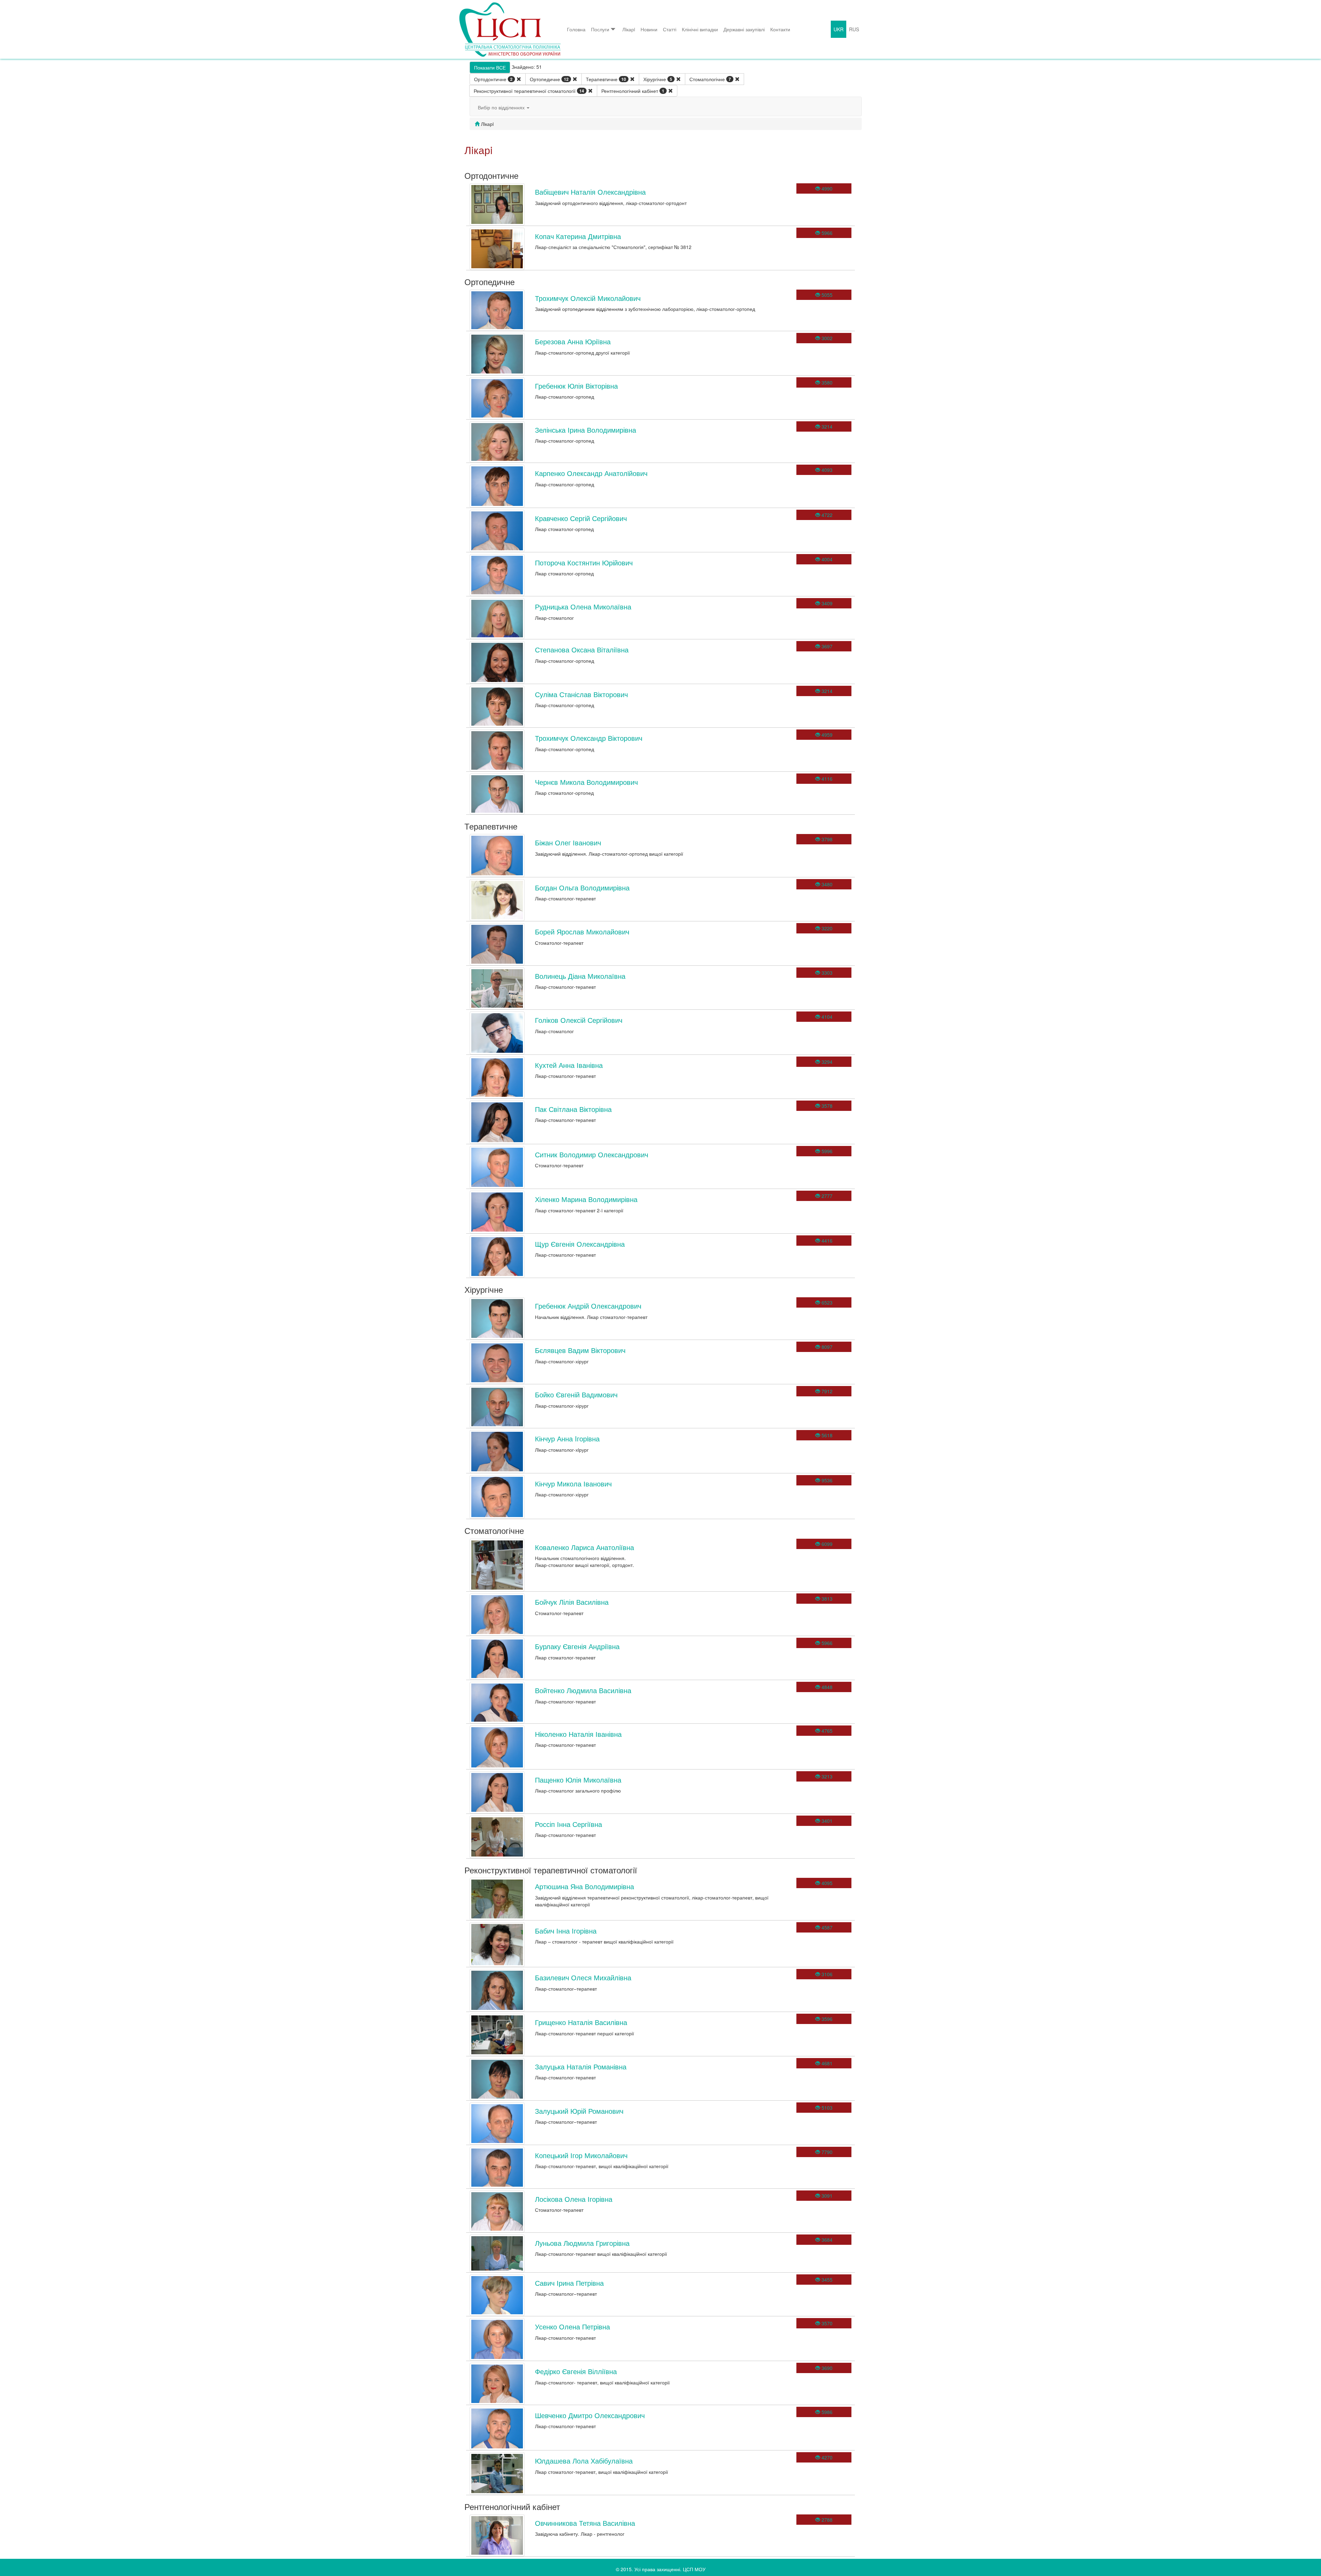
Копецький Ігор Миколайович (581, 2155)
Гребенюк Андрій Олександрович (588, 1306)
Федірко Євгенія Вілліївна (576, 2371)
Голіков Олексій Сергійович (579, 1020)
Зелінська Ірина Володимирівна (586, 430)
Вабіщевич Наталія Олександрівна (590, 192)
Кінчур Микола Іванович (573, 1484)
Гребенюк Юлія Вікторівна (576, 386)
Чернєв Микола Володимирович (586, 782)
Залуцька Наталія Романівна (581, 2066)
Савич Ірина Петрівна (569, 2283)
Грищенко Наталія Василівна (581, 2022)
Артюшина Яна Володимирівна (584, 1886)
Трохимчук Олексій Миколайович (588, 298)
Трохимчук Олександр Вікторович (589, 738)
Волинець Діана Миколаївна (580, 976)
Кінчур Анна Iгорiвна (567, 1438)
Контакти (780, 29)
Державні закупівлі (744, 29)
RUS (854, 29)
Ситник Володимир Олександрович (592, 1154)
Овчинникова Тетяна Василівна (585, 2523)
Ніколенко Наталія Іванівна (578, 1734)
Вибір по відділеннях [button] (502, 107)
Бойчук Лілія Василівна (572, 1602)
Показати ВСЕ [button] (490, 67)
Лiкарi (629, 29)
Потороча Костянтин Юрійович (584, 562)
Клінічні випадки (700, 29)
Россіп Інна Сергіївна (568, 1824)
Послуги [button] (600, 29)
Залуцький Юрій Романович (579, 2111)
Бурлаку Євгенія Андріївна (577, 1646)
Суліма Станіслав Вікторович (581, 694)
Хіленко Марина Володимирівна (586, 1199)
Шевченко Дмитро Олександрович (590, 2415)
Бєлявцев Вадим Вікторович (580, 1350)
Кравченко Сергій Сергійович (581, 518)
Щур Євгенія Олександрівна (580, 1244)
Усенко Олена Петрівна (572, 2326)
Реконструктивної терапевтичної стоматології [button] (529, 91)
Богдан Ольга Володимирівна (582, 887)
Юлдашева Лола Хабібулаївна (584, 2461)
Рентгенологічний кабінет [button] (633, 91)
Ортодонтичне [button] (493, 79)
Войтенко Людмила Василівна (583, 1690)
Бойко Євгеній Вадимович (576, 1394)
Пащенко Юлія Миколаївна (578, 1780)
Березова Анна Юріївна (573, 341)
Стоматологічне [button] (710, 79)
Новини (649, 29)
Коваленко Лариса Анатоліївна (584, 1547)
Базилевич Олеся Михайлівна (583, 1977)
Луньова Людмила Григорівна (582, 2243)
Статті (670, 29)
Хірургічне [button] (658, 79)
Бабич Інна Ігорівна (566, 1931)
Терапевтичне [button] (606, 79)
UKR (839, 29)
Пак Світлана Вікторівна (573, 1109)
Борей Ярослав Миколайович (582, 932)
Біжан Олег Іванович (568, 842)
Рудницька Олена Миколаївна (583, 607)
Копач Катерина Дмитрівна (578, 236)
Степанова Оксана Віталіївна (582, 650)
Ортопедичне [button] (549, 79)
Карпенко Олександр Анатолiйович (591, 473)
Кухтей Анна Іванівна (569, 1065)
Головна (576, 29)
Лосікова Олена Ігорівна (574, 2199)
